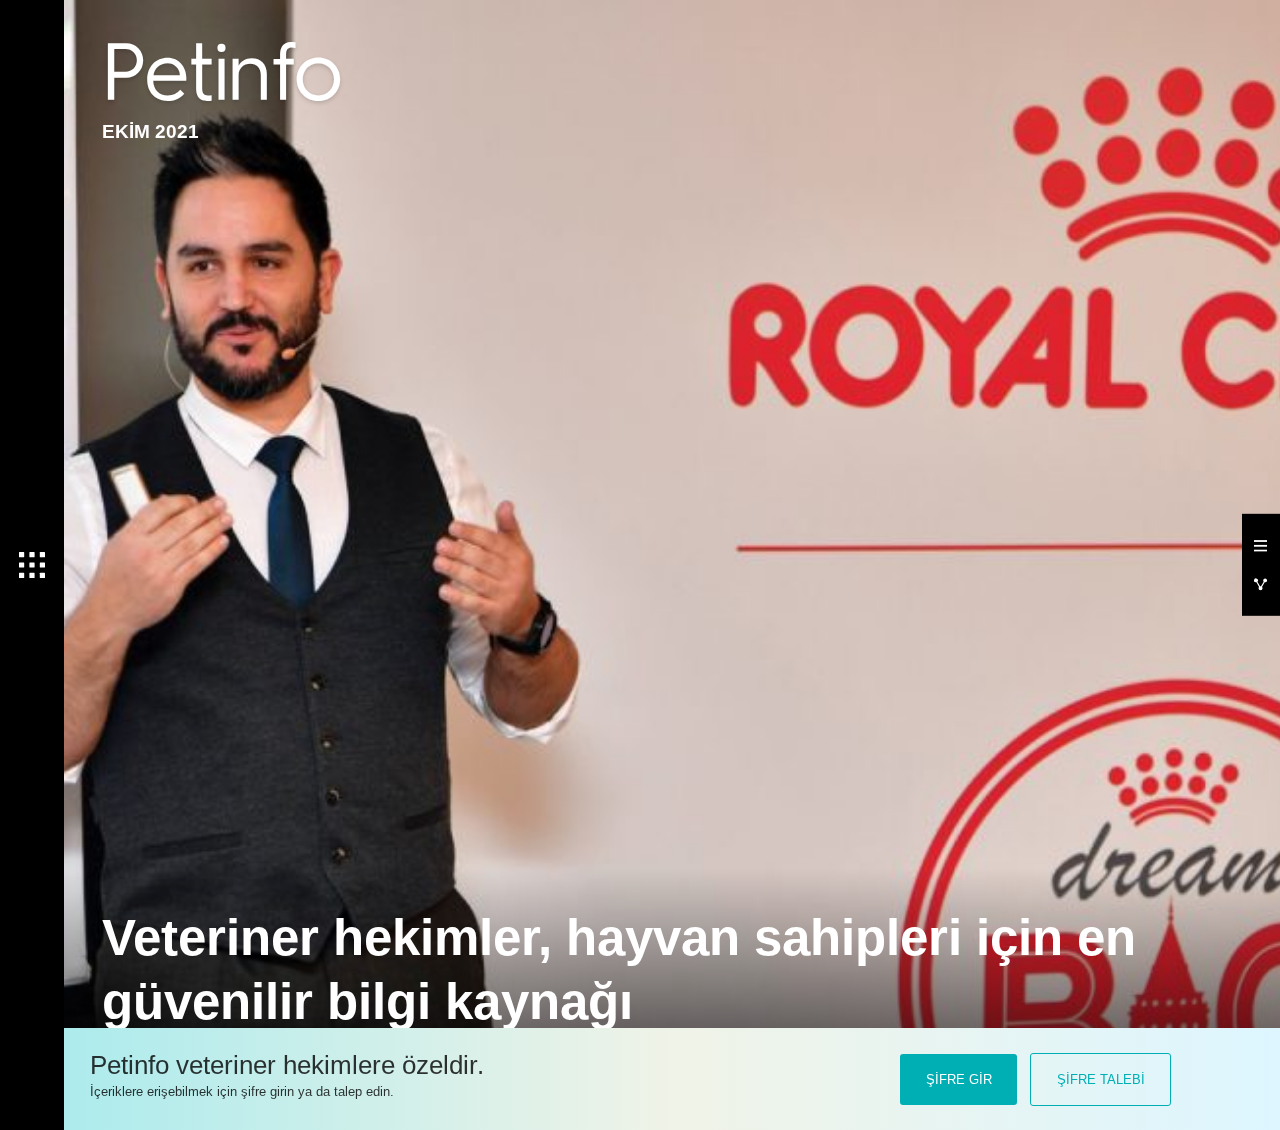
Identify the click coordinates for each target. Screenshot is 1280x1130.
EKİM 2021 (150, 131)
